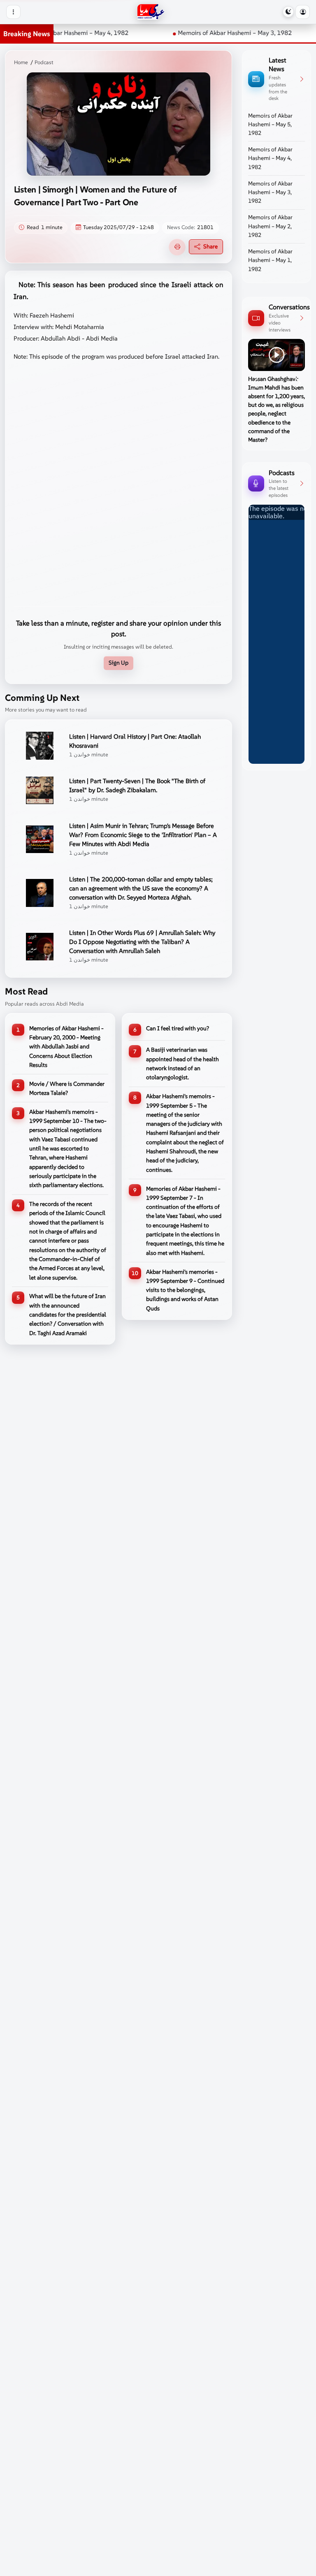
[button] (302, 12)
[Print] (177, 247)
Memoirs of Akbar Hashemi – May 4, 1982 (270, 158)
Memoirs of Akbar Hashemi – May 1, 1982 (270, 260)
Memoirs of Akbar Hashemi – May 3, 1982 (196, 33)
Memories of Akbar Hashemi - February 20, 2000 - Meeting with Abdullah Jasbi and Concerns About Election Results (66, 1047)
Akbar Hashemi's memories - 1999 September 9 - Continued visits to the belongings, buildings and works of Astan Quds (185, 1290)
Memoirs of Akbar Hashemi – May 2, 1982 (270, 226)
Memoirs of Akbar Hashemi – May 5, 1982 (270, 125)
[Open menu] (13, 12)
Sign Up (118, 663)
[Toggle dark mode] (288, 12)
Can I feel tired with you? (178, 1028)
